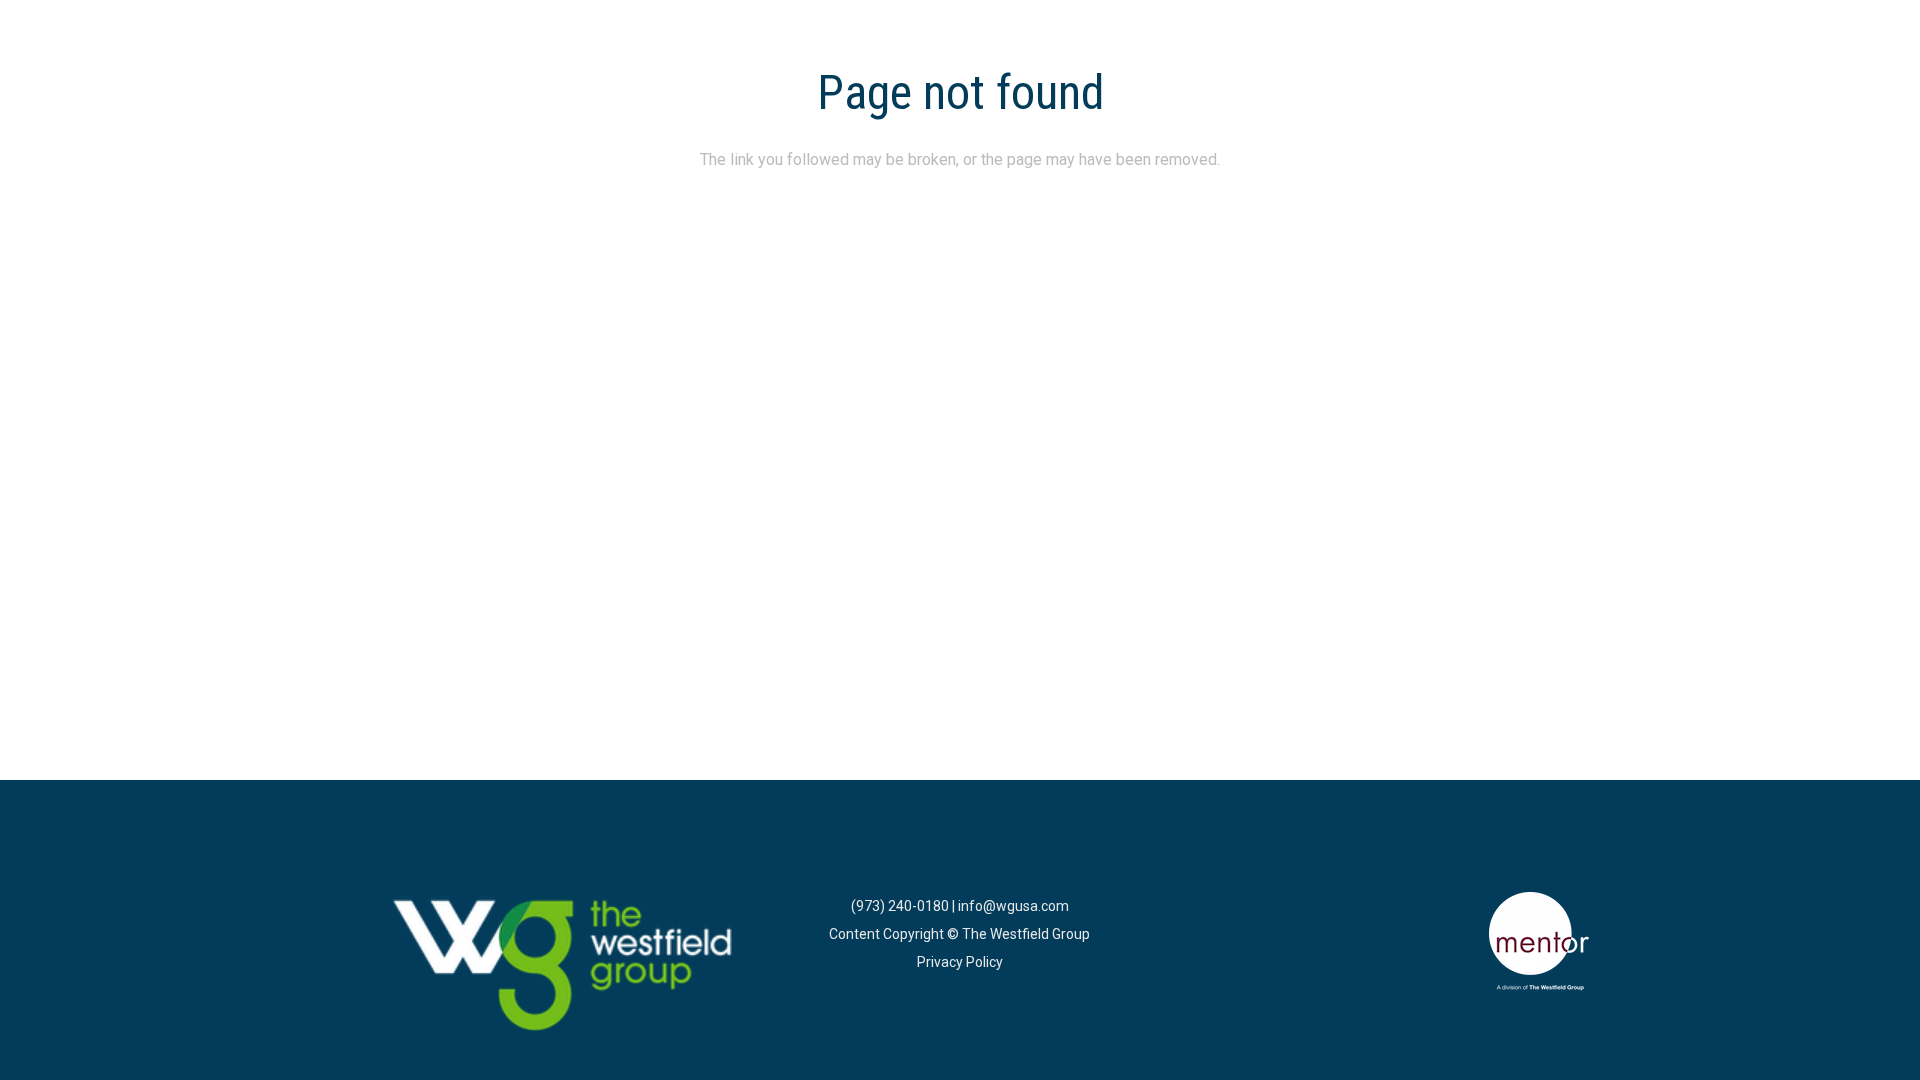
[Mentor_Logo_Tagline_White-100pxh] (1539, 942)
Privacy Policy (960, 962)
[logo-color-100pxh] (564, 967)
